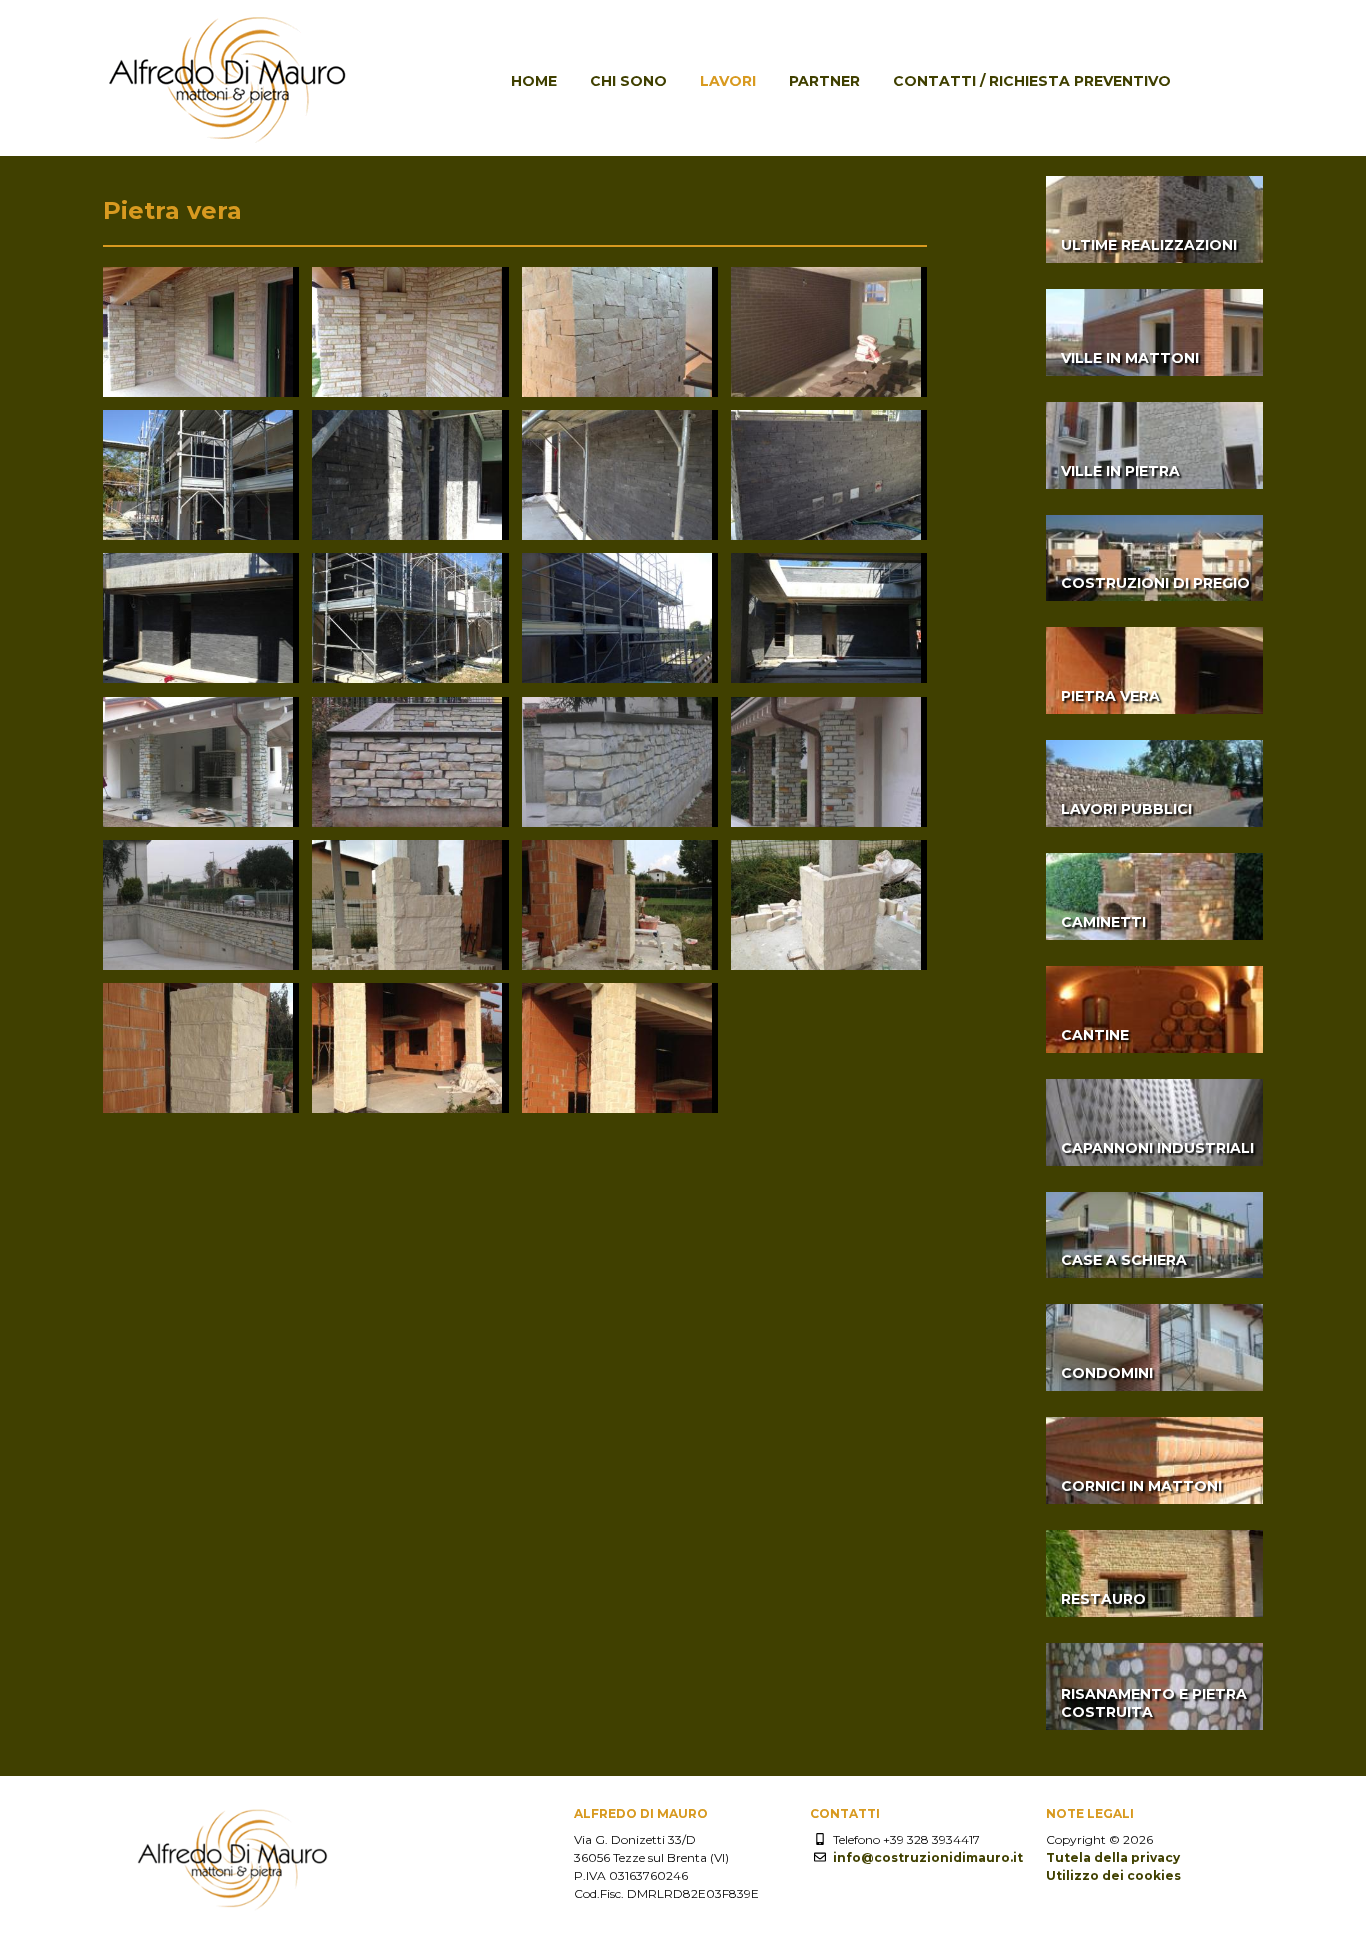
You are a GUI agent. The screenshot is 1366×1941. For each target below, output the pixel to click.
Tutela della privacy (1113, 1857)
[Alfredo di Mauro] (228, 145)
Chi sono (628, 81)
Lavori (728, 81)
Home (534, 81)
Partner (824, 81)
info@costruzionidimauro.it (928, 1857)
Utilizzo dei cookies (1113, 1875)
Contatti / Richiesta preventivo (1032, 81)
